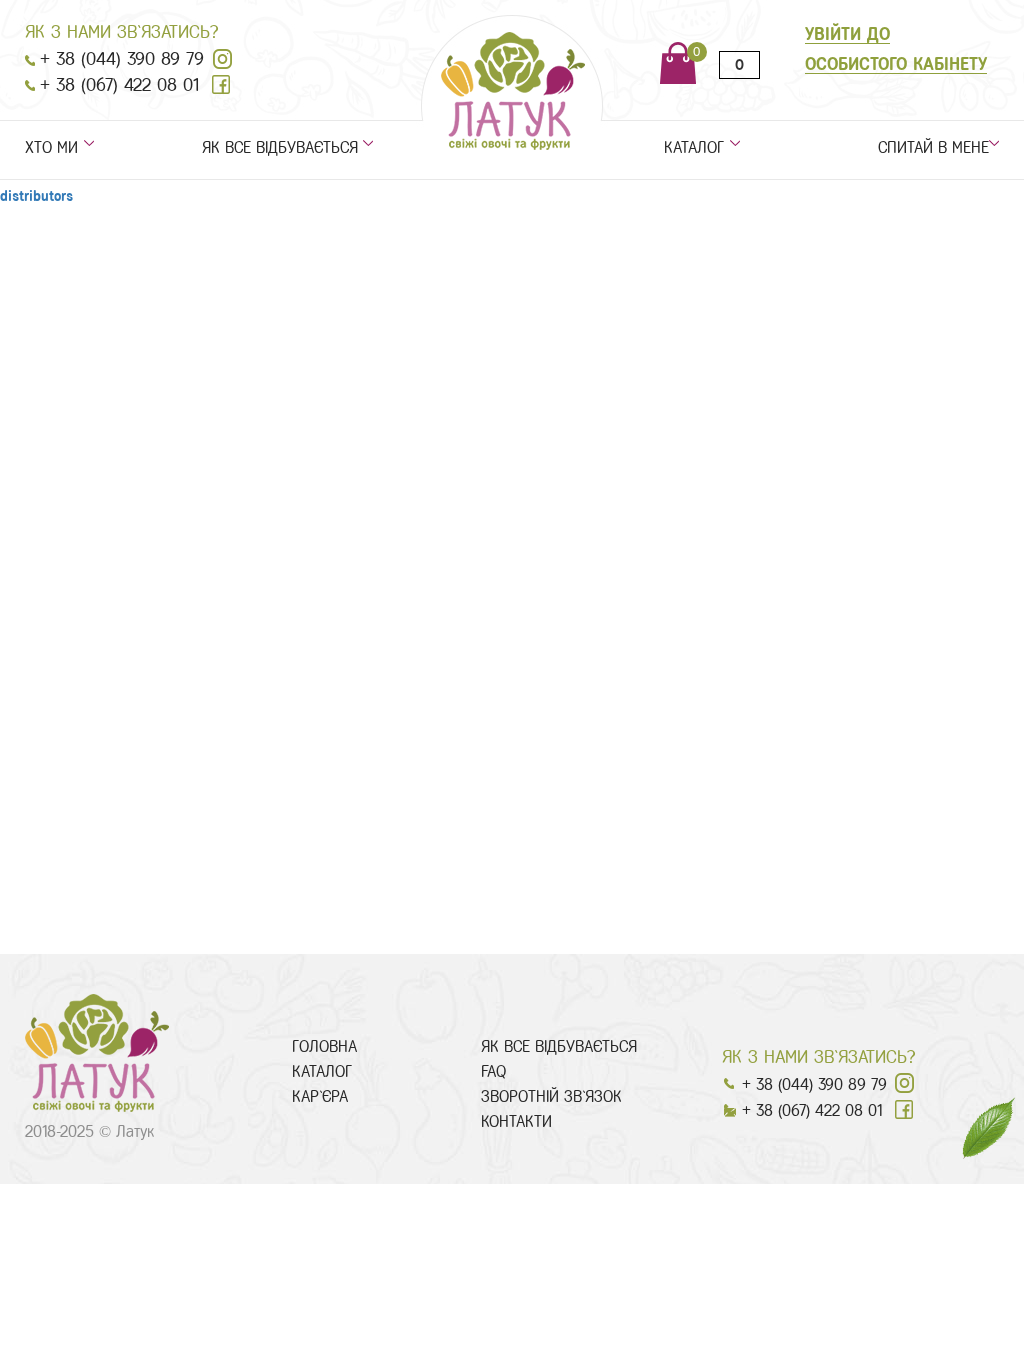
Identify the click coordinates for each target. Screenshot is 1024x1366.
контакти (516, 1121)
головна (324, 1046)
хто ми (51, 148)
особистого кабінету (896, 64)
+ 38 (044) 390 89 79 (122, 59)
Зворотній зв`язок (551, 1096)
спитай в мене (938, 148)
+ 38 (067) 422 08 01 (119, 85)
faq (493, 1071)
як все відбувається (280, 148)
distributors (36, 196)
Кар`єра (320, 1096)
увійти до (847, 34)
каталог (694, 148)
